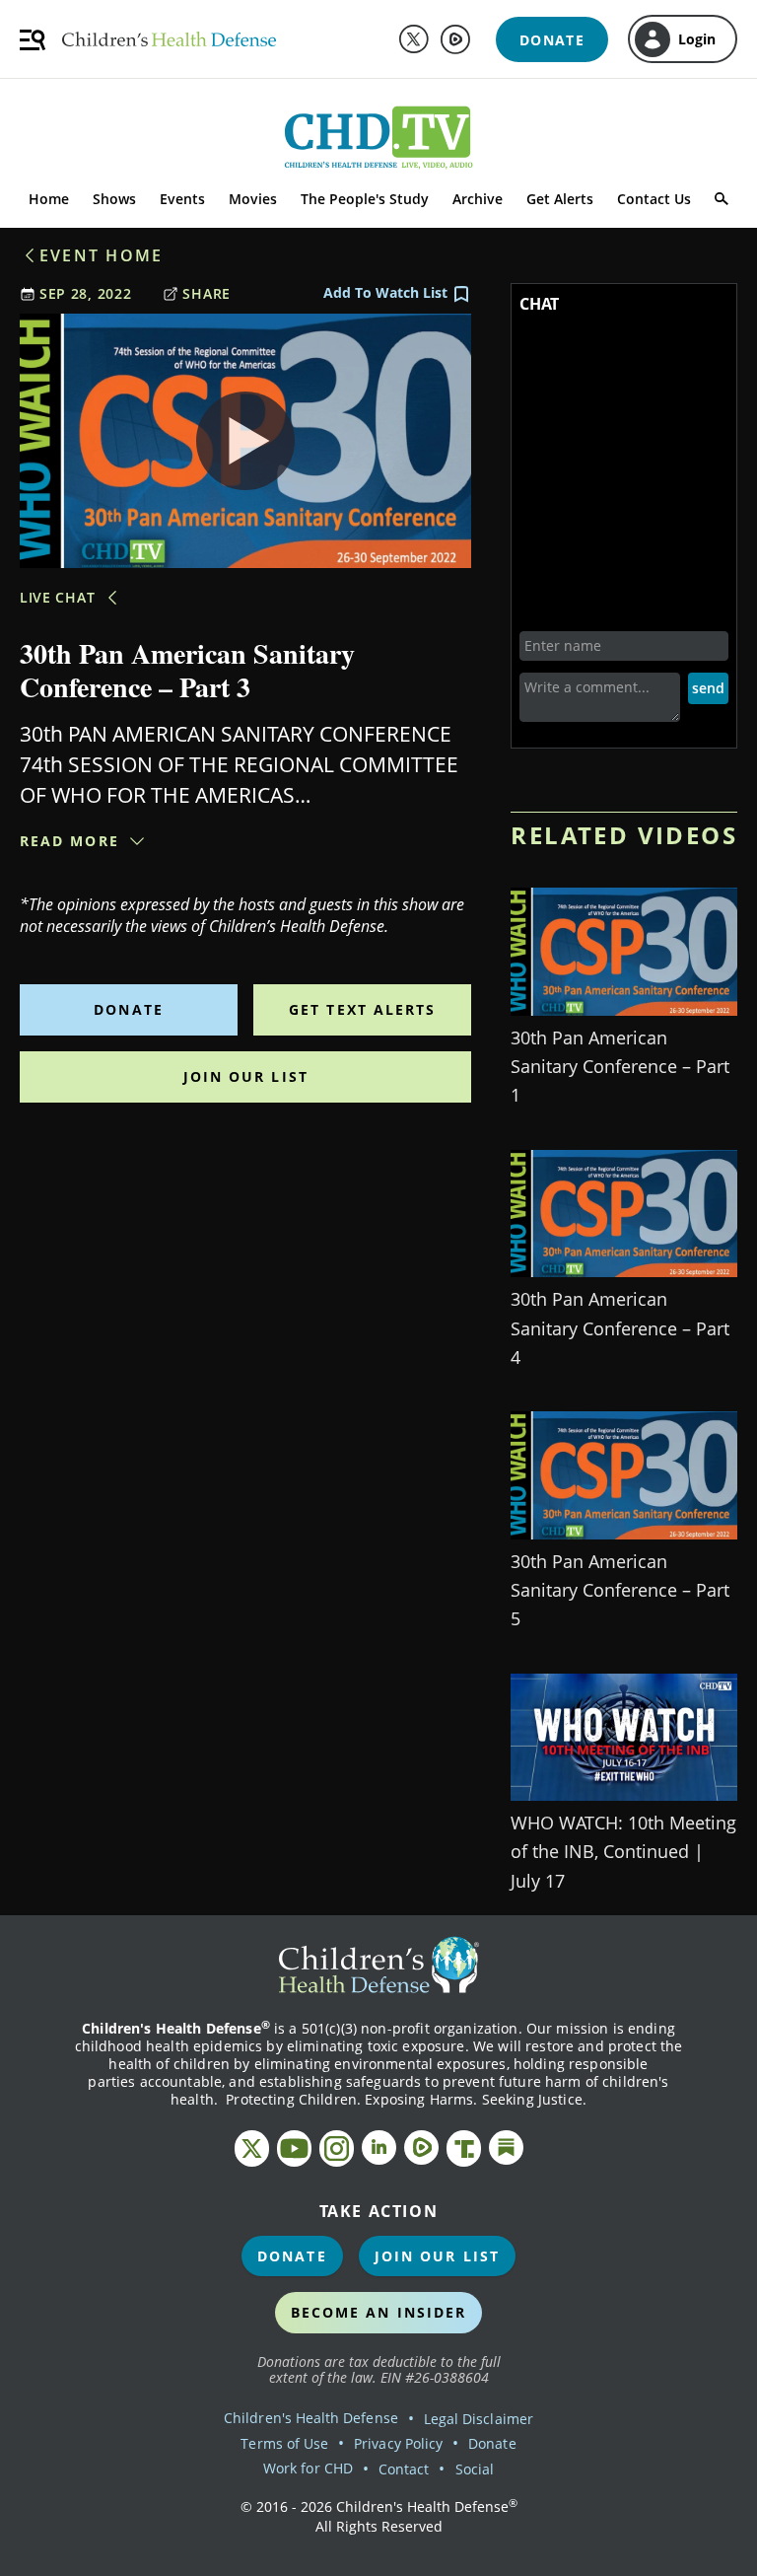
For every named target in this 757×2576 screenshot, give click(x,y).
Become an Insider (379, 2312)
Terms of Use (284, 2443)
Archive (478, 199)
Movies (253, 199)
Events (182, 199)
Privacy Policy (398, 2443)
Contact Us (654, 199)
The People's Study (365, 199)
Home (49, 199)
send (708, 688)
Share (206, 293)
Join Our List (246, 1076)
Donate (129, 1009)
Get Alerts (560, 199)
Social (475, 2469)
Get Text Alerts (363, 1009)
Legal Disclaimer (479, 2419)
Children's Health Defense (311, 2418)
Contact (404, 2469)
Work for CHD (308, 2468)
